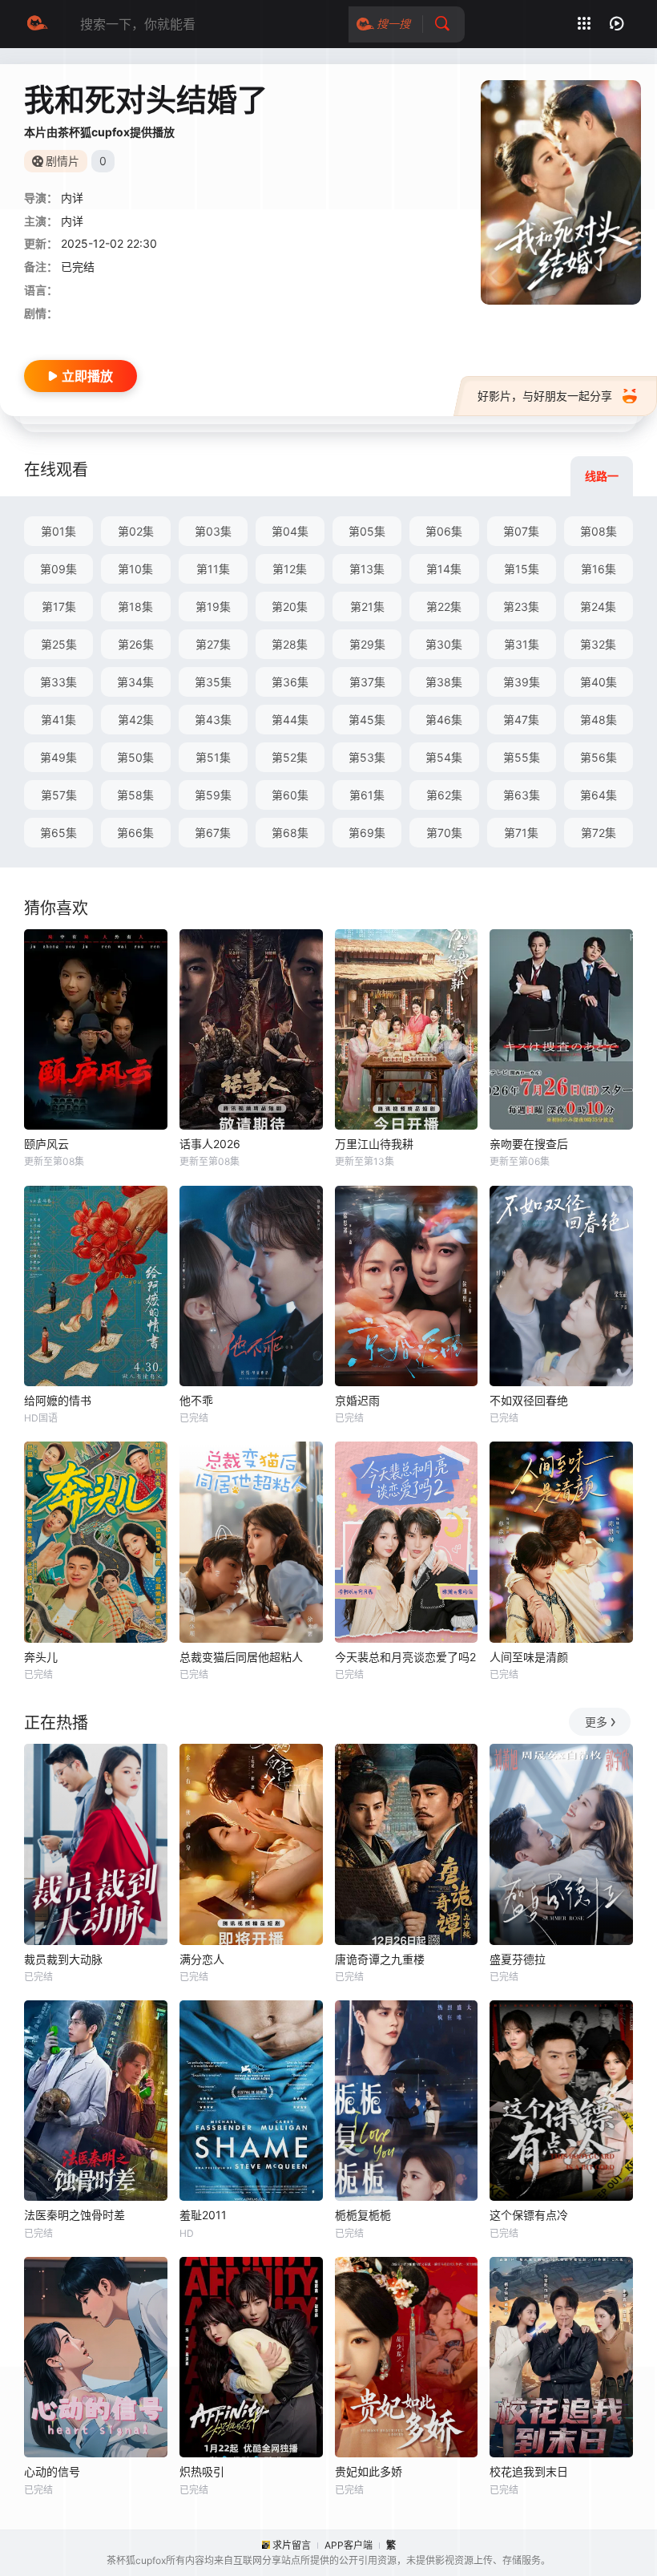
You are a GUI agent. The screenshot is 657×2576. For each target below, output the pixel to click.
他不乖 (196, 1400)
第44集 (290, 720)
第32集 (598, 644)
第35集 (213, 682)
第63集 (522, 795)
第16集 (599, 569)
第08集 (599, 531)
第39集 (522, 682)
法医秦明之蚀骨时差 (75, 2215)
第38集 (444, 682)
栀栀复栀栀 (363, 2215)
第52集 (290, 757)
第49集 (58, 757)
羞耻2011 (203, 2215)
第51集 (213, 757)
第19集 (213, 607)
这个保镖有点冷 (529, 2215)
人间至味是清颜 (529, 1657)
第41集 (58, 720)
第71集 (521, 833)
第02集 (136, 531)
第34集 (135, 682)
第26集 (136, 644)
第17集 (59, 607)
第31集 (522, 644)
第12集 (290, 569)
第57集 (59, 795)
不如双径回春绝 (529, 1400)
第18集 (135, 607)
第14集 (444, 569)
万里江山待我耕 (374, 1144)
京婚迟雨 (357, 1400)
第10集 (135, 569)
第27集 (213, 644)
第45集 (367, 720)
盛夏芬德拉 (518, 1959)
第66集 (135, 833)
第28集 (290, 644)
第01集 (58, 531)
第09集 (58, 569)
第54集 (444, 757)
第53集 (367, 757)
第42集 (136, 720)
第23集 (521, 607)
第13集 (367, 569)
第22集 (444, 607)
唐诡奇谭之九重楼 (380, 1959)
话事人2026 (210, 1144)
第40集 (599, 682)
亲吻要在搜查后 (529, 1144)
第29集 (367, 644)
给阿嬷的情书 (58, 1400)
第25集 (59, 644)
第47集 (521, 720)
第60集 (290, 795)
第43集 (213, 720)
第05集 (367, 531)
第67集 (213, 833)
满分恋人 (202, 1959)
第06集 (444, 531)
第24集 (598, 607)
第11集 (213, 569)
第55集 (522, 757)
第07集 (521, 531)
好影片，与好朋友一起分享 (545, 396)
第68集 (290, 833)
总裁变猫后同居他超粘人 (241, 1657)
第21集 (367, 607)
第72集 (599, 833)
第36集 (290, 682)
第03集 (213, 531)
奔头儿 (41, 1657)
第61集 (367, 795)
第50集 (135, 757)
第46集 (444, 720)
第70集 (444, 833)
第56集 (599, 757)
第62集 (444, 795)
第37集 (367, 682)
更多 (596, 1722)
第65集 (58, 833)
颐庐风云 (46, 1144)
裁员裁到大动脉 (63, 1959)
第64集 (599, 795)
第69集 (367, 833)
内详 (72, 221)
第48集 (599, 720)
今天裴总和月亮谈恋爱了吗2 (405, 1657)
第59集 (213, 795)
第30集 (444, 644)
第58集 (135, 795)
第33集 (58, 682)
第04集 (290, 531)
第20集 (290, 607)
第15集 (522, 569)
